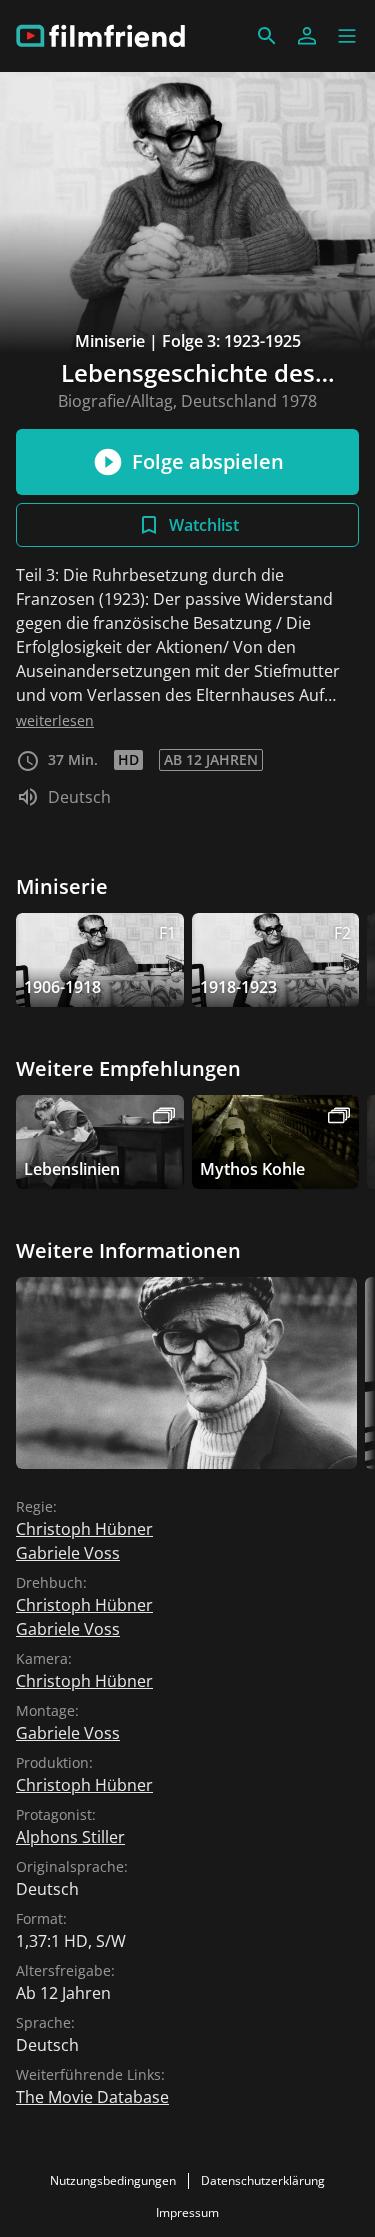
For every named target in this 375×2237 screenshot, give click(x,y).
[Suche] (267, 36)
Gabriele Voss (68, 1553)
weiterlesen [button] (55, 720)
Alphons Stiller (70, 1837)
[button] (347, 36)
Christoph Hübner (84, 1529)
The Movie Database (92, 2097)
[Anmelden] (307, 36)
